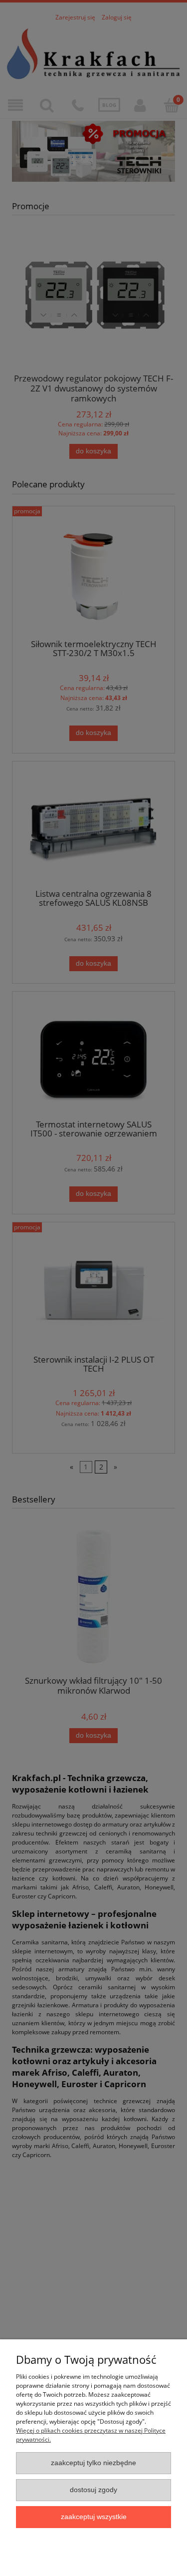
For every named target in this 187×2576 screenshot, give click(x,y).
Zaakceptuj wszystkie (94, 2517)
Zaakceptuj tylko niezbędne (93, 2463)
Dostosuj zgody (93, 2490)
